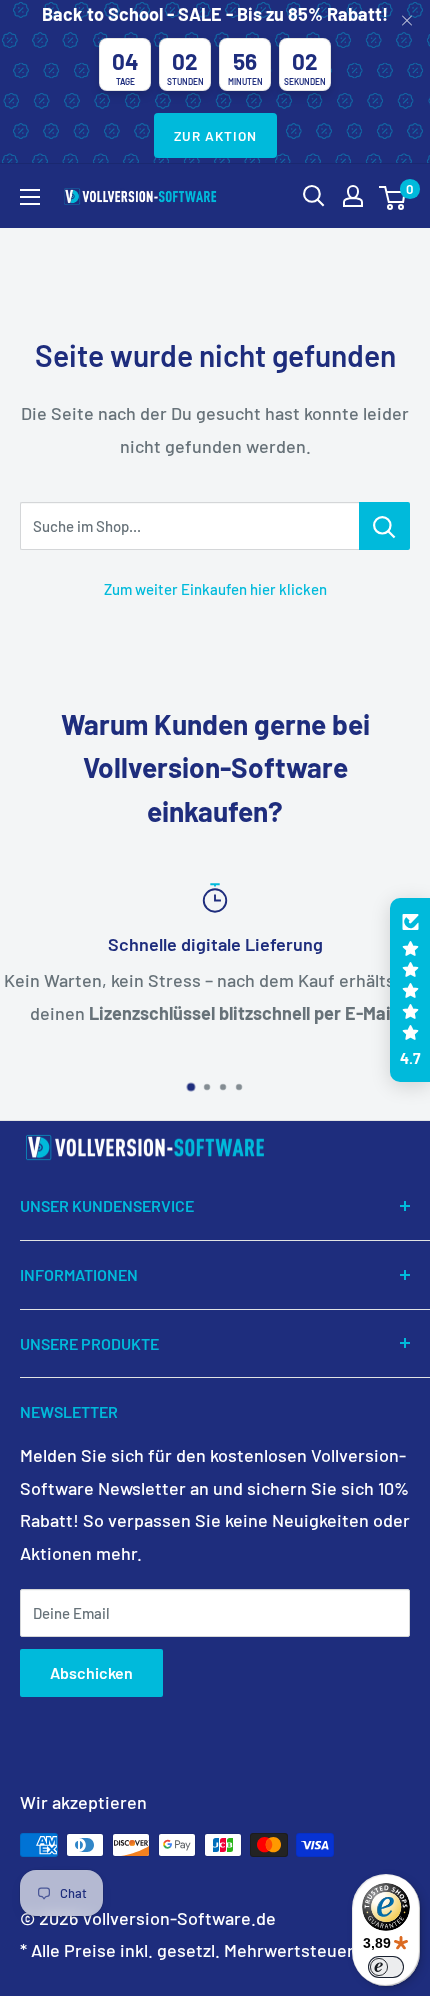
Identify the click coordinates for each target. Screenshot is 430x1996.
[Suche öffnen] (314, 196)
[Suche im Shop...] (384, 526)
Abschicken (91, 1672)
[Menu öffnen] (30, 197)
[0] (393, 196)
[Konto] (353, 196)
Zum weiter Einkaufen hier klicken (215, 589)
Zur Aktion (215, 135)
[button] (410, 990)
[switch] (386, 1967)
